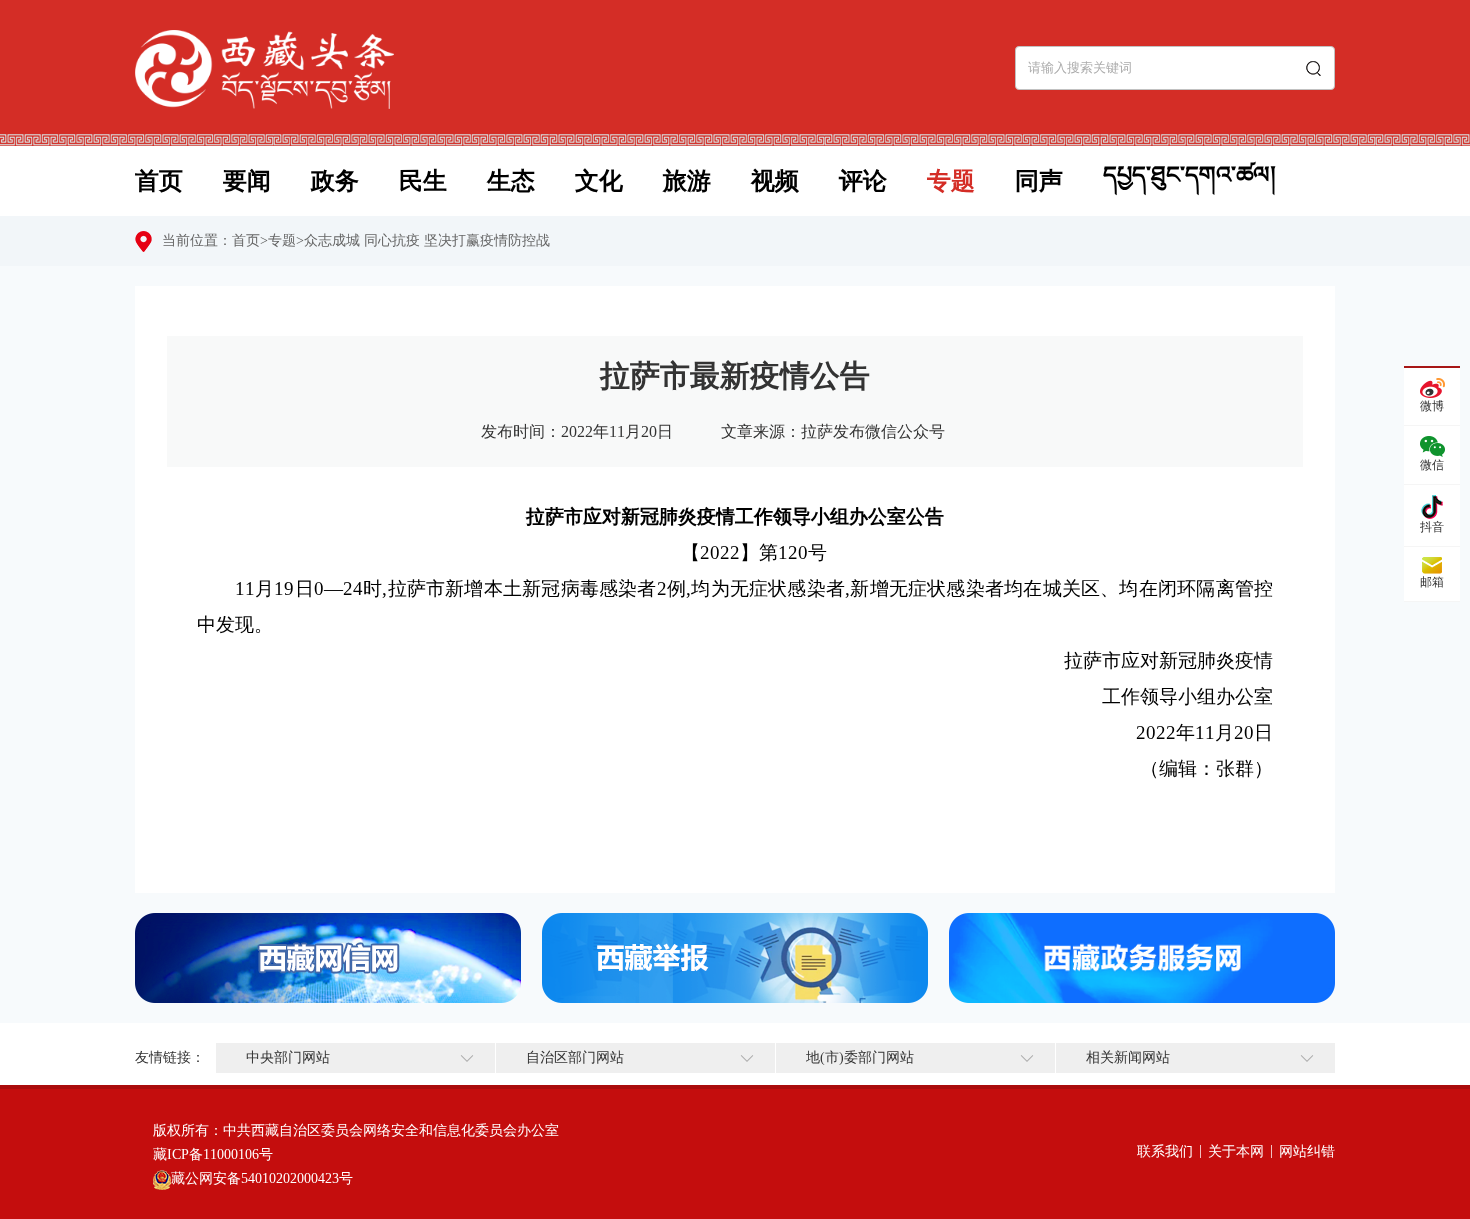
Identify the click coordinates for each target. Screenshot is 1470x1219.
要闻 (247, 181)
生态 (511, 181)
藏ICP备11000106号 (213, 1154)
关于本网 (1236, 1151)
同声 (1039, 181)
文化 (599, 181)
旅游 (687, 181)
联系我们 (1165, 1151)
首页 (159, 181)
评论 (863, 181)
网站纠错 (1307, 1151)
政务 (335, 181)
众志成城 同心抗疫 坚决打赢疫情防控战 (427, 240)
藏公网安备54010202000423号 (262, 1178)
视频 (775, 181)
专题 (951, 181)
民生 (423, 181)
